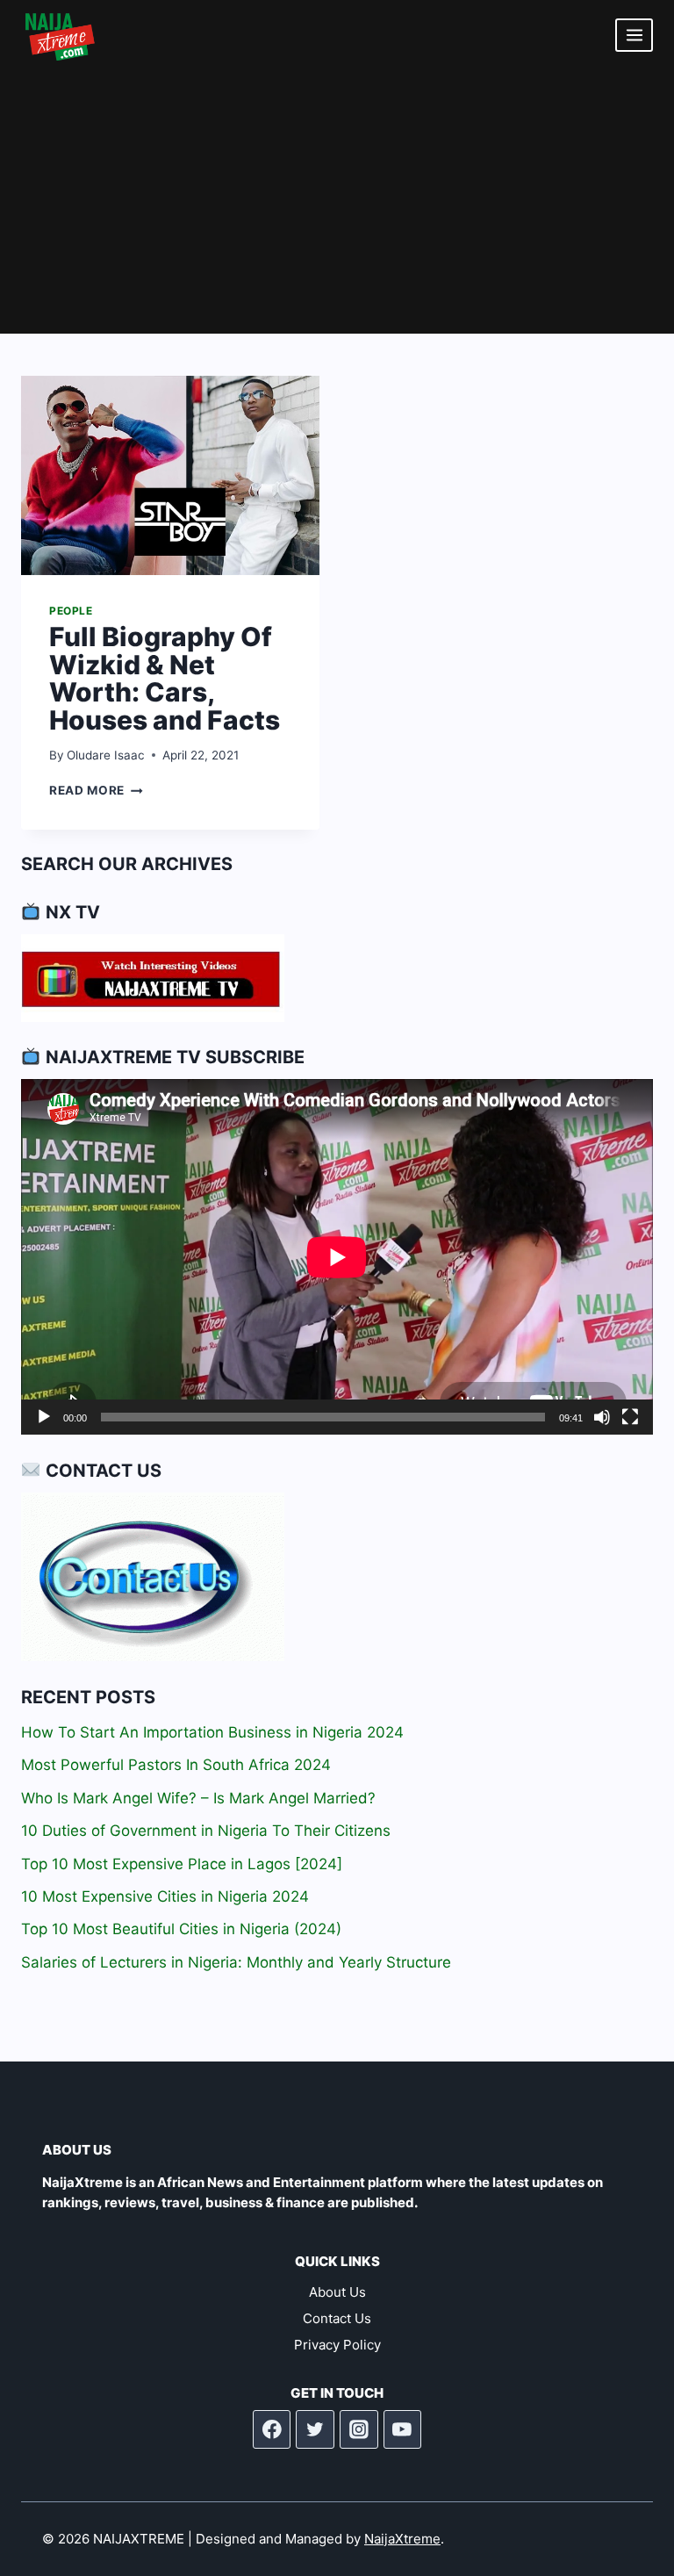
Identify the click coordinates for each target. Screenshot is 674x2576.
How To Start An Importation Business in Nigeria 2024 (212, 1732)
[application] (337, 1257)
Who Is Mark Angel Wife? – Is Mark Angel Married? (198, 1798)
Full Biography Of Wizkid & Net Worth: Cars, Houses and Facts (165, 678)
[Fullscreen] (630, 1417)
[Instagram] (359, 2429)
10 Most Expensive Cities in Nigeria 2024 (165, 1896)
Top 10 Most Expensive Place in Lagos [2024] (182, 1864)
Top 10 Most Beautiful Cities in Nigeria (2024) (181, 1929)
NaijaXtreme (402, 2539)
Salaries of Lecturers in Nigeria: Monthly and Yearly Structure (236, 1962)
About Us (337, 2292)
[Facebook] (272, 2429)
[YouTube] (403, 2429)
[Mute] (602, 1417)
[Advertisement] (337, 202)
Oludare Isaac (106, 755)
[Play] (44, 1417)
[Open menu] (634, 35)
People (71, 611)
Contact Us (337, 2318)
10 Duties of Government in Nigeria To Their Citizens (206, 1831)
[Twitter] (315, 2429)
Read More (96, 790)
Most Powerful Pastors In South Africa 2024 (176, 1765)
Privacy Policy (337, 2345)
